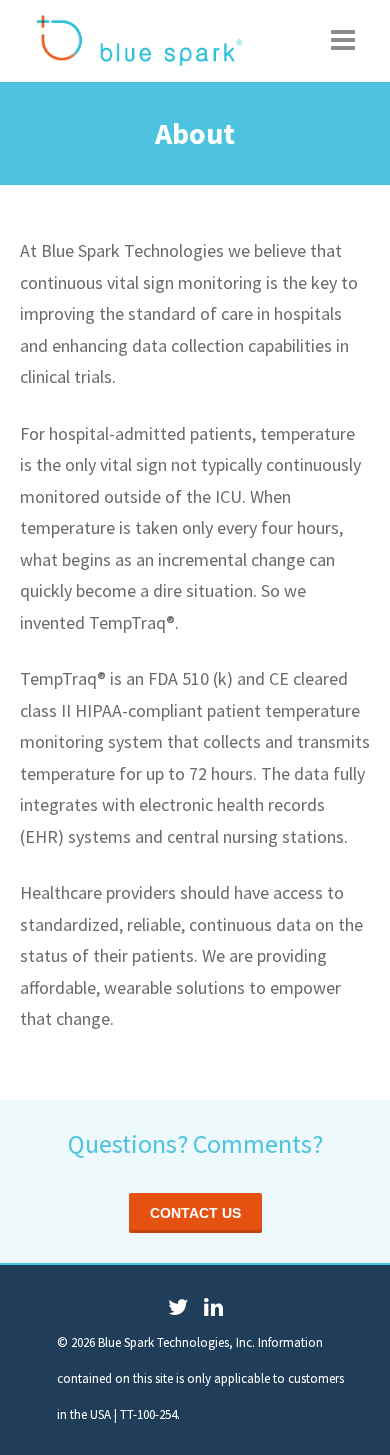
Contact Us (195, 1213)
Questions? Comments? (195, 1143)
